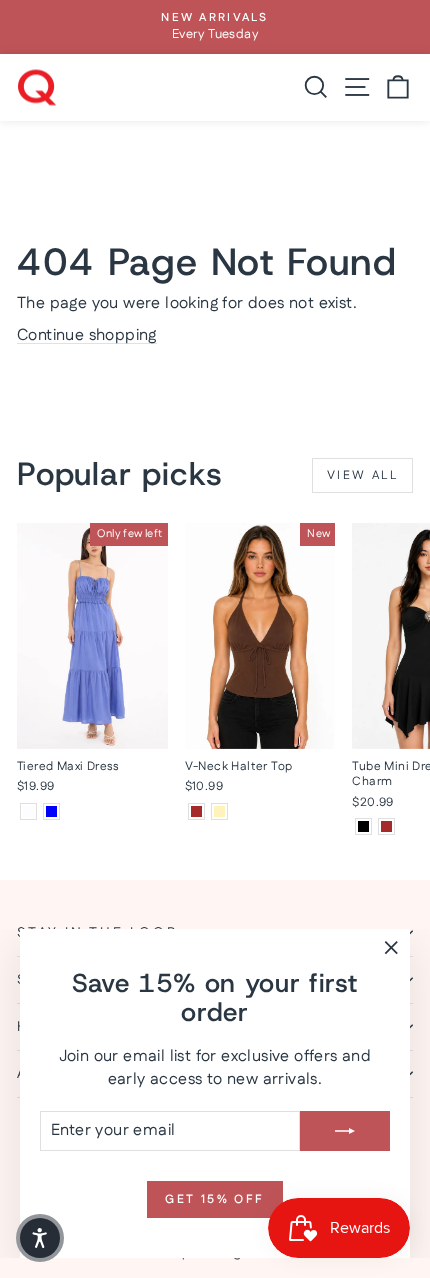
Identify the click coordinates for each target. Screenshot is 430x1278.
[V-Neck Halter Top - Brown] (196, 811)
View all (362, 475)
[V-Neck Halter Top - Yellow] (219, 811)
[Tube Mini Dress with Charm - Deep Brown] (386, 826)
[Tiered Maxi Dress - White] (28, 811)
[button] (40, 1238)
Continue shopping (87, 335)
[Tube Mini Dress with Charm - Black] (363, 826)
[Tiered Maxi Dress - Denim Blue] (51, 811)
